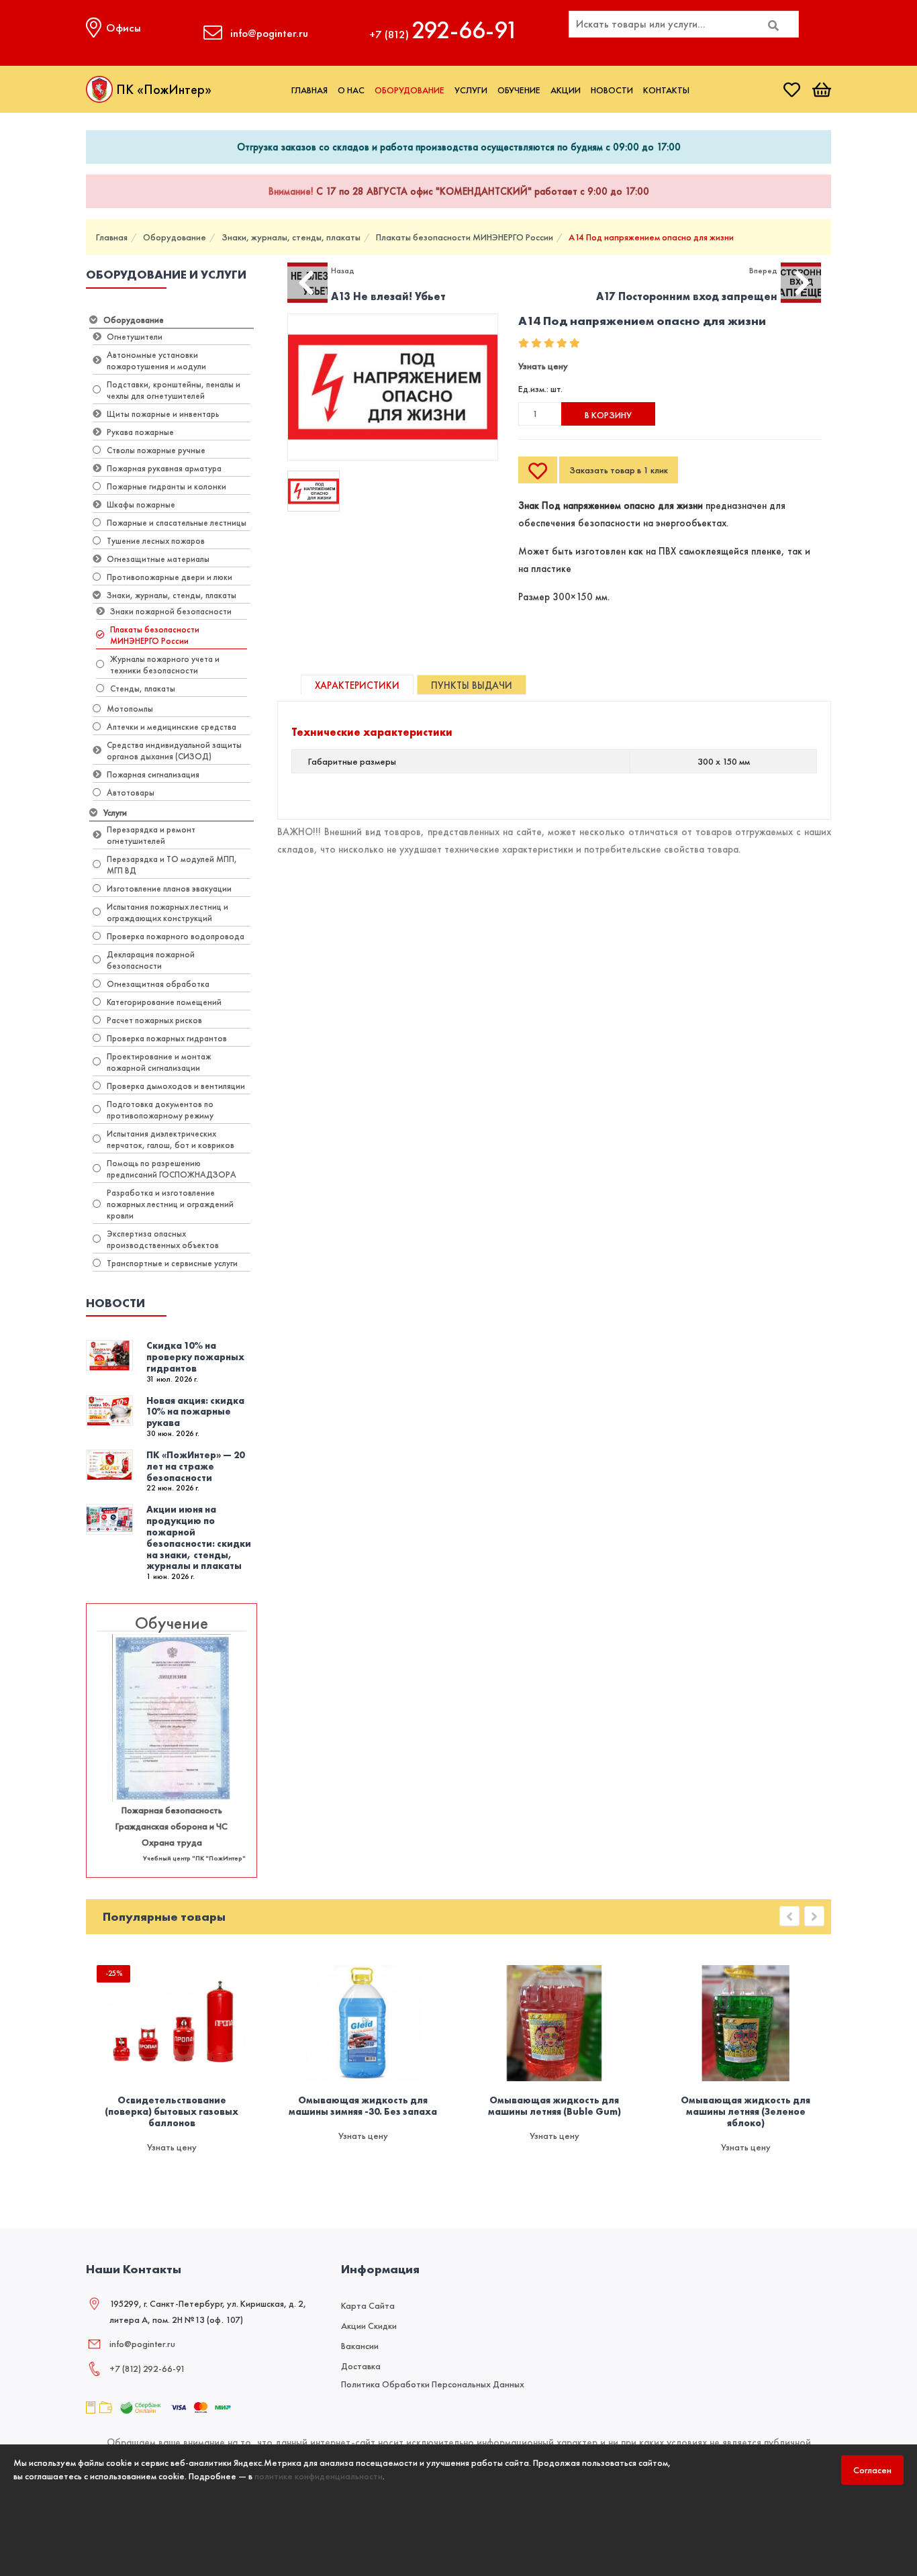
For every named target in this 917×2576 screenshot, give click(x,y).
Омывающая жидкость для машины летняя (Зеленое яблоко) (745, 2111)
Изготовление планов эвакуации (169, 889)
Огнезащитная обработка (158, 984)
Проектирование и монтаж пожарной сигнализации (159, 1062)
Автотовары (131, 793)
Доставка (361, 2366)
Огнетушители (135, 337)
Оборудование (409, 90)
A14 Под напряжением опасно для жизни (651, 237)
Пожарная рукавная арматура (164, 468)
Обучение (519, 90)
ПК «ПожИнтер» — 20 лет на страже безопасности (195, 1466)
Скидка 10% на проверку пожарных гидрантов (195, 1357)
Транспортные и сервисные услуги (172, 1263)
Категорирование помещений (164, 1002)
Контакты (666, 90)
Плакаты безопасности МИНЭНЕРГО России (465, 237)
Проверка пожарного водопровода (176, 936)
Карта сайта (368, 2305)
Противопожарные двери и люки (170, 577)
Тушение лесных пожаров (156, 541)
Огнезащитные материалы (158, 559)
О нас (351, 90)
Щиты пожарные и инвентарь (163, 414)
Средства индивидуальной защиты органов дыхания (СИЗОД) (174, 751)
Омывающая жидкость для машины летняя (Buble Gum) (554, 2106)
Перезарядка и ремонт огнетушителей (151, 835)
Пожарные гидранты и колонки (166, 486)
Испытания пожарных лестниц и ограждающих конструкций (167, 912)
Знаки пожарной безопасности (171, 611)
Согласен (872, 2470)
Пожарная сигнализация (153, 774)
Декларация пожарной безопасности (151, 960)
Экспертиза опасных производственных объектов (163, 1239)
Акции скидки (369, 2326)
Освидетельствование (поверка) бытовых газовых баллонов (172, 2111)
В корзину (608, 415)
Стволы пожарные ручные (156, 450)
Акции (566, 90)
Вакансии (360, 2346)
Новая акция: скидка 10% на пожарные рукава (195, 1412)
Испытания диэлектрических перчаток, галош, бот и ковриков (171, 1139)
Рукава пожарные (140, 432)
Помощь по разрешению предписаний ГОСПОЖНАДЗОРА (172, 1169)
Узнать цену (543, 366)
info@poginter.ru (142, 2344)
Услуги (471, 90)
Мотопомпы (130, 709)
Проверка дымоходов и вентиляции (176, 1086)
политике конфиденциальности (319, 2476)
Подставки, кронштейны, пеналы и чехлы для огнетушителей (174, 390)
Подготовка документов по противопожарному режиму (160, 1110)
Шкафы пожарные (141, 505)
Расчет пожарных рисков (154, 1020)
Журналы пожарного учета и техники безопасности (165, 665)
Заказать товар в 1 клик (619, 470)
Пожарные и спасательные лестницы (177, 523)
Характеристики (357, 685)
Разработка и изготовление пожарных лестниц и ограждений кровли (170, 1204)
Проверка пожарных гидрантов (167, 1038)
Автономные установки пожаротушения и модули (156, 361)
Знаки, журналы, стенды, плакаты (291, 237)
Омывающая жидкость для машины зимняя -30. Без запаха (363, 2106)
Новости (612, 90)
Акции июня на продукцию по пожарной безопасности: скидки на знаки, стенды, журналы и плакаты (199, 1537)
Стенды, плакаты (143, 688)
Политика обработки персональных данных (433, 2384)
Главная (309, 90)
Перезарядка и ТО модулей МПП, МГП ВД (172, 865)
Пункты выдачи (472, 685)
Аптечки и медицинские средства (172, 727)
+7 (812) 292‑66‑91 (147, 2369)
